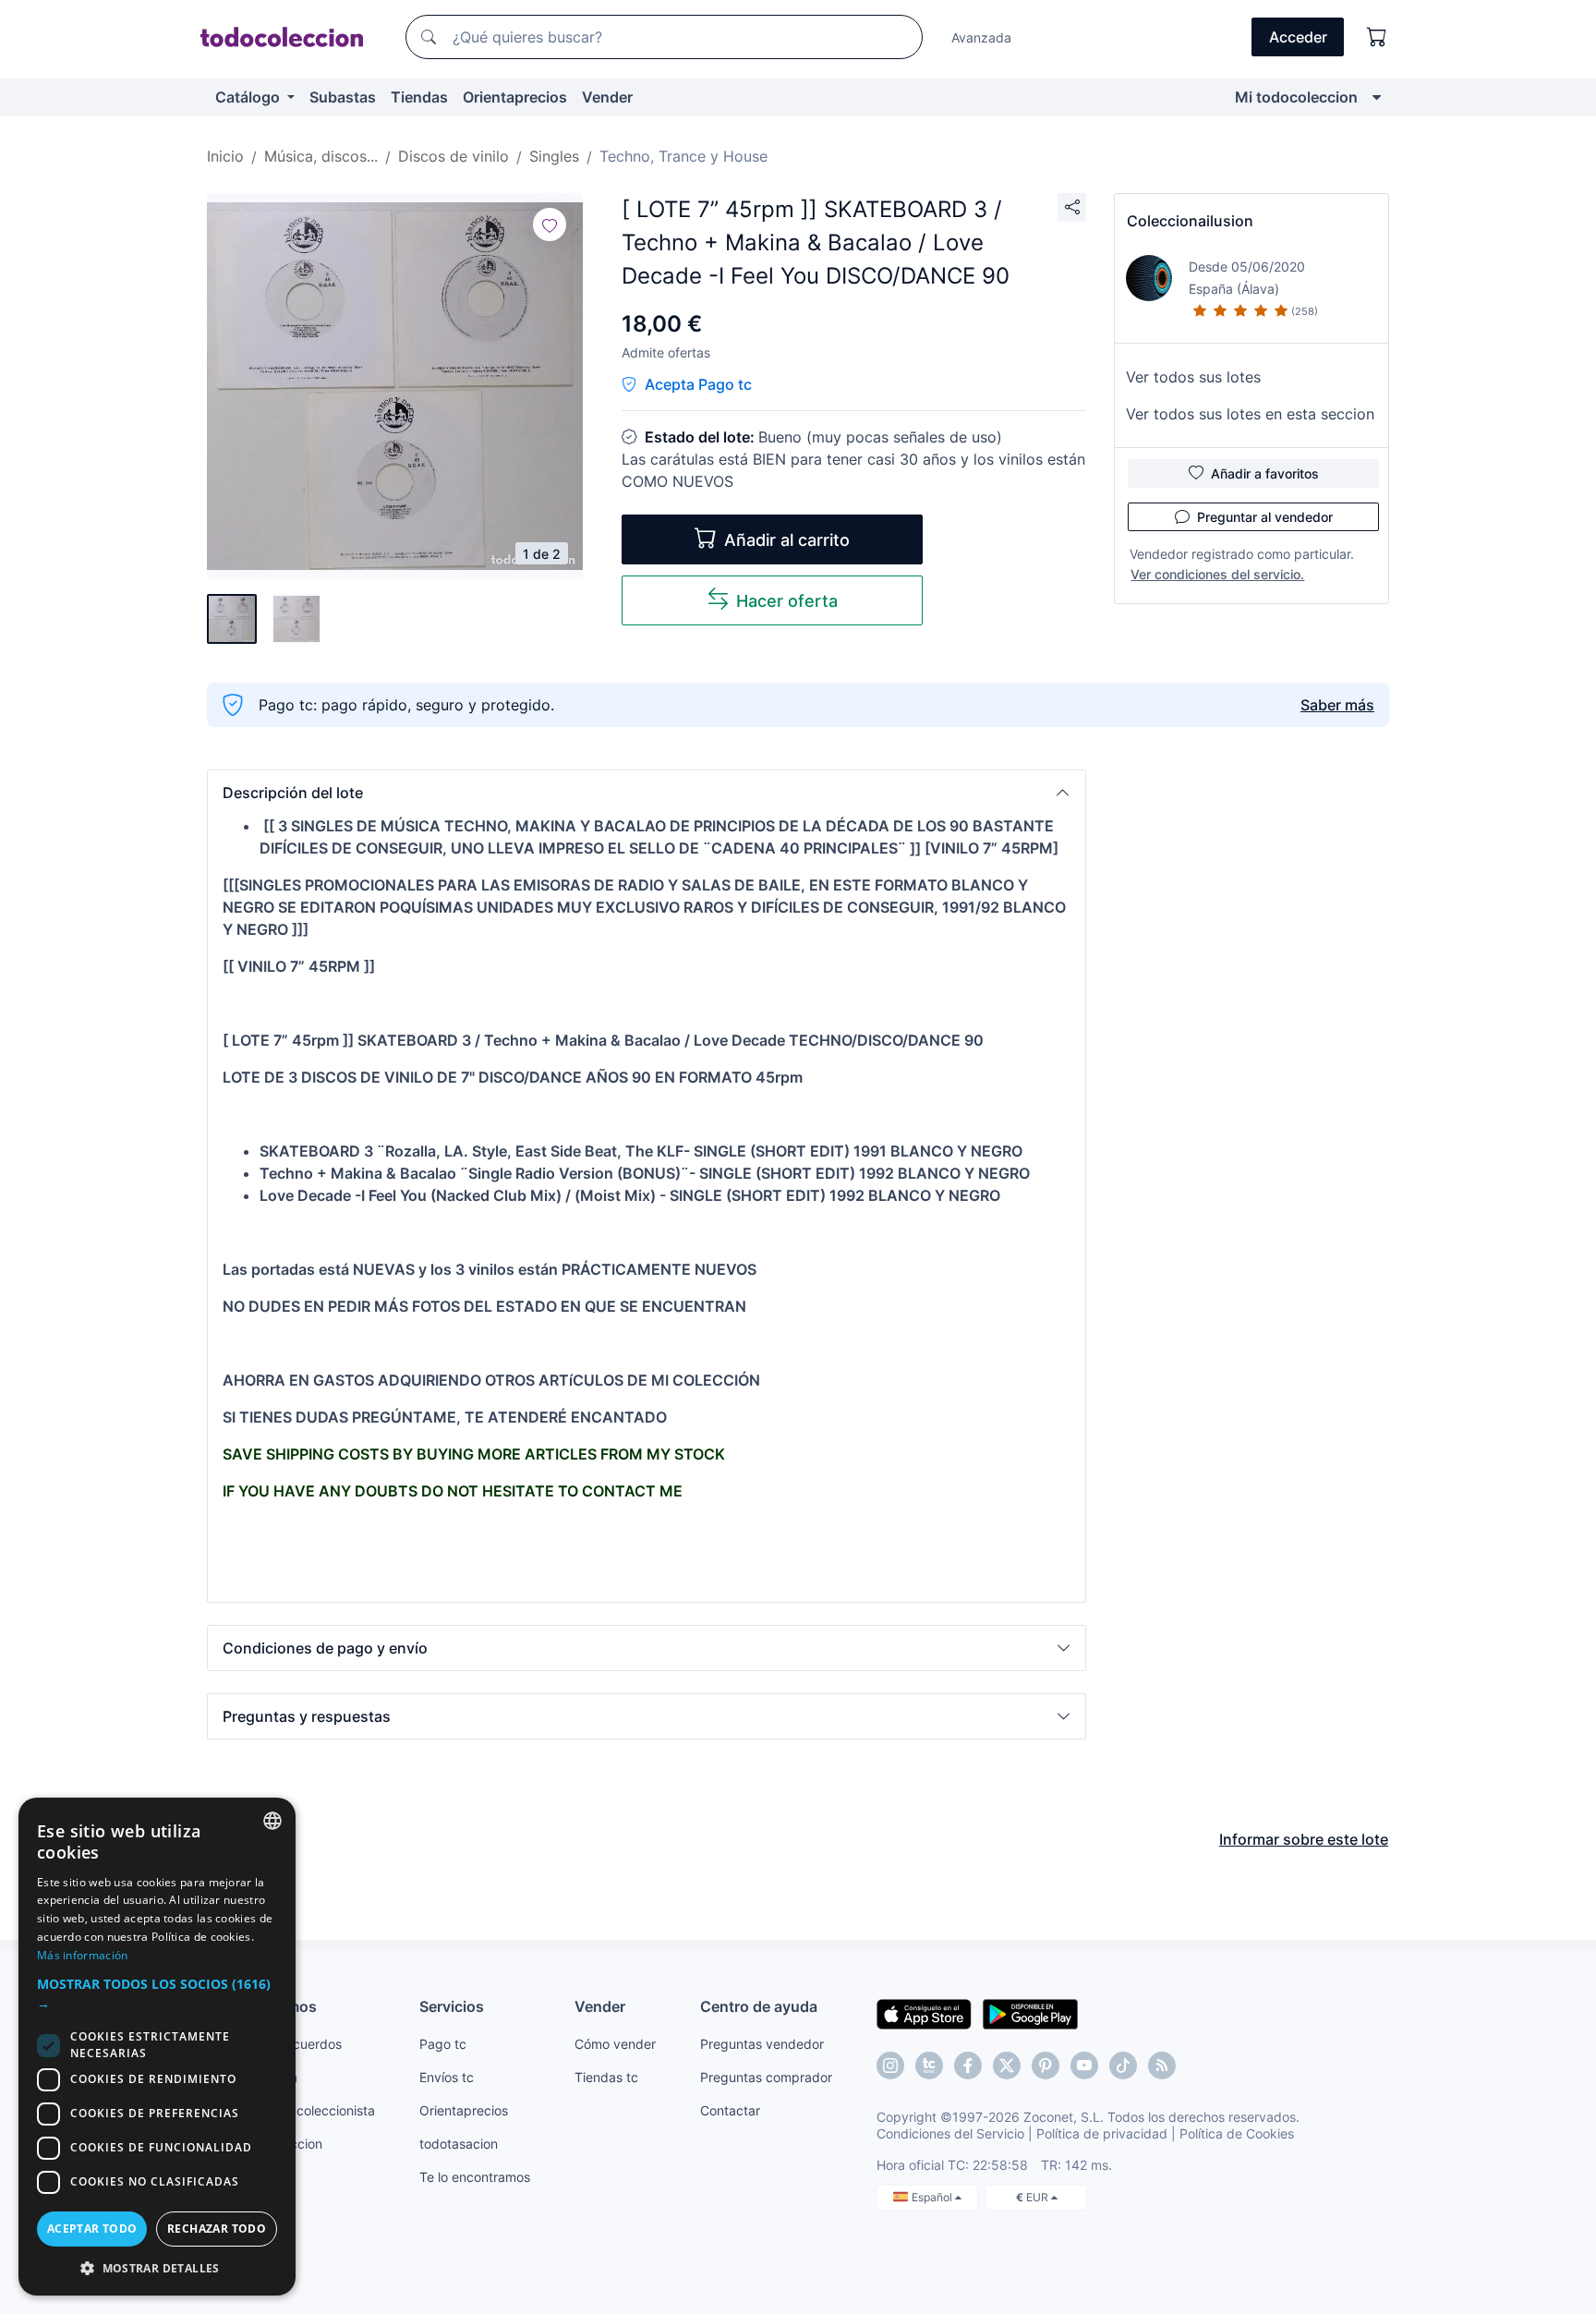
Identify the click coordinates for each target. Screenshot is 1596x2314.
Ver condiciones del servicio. (1217, 574)
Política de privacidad (1102, 2133)
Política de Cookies (1237, 2133)
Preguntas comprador (766, 2077)
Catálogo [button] (249, 97)
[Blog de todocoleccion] (1162, 2066)
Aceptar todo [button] (92, 2229)
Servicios (452, 2006)
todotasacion (459, 2144)
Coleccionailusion (1190, 221)
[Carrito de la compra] (1377, 37)
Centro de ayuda (759, 2006)
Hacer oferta (787, 601)
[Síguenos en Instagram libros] (929, 2066)
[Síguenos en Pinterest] (1046, 2066)
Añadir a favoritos (1265, 473)
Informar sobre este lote (1304, 1839)
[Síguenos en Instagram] (890, 2066)
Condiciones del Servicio (950, 2133)
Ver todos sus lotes (1193, 377)
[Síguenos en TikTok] (1123, 2066)
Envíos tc (447, 2077)
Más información (83, 1955)
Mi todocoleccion (1296, 97)
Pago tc (443, 2044)
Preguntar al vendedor (1265, 517)
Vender (607, 97)
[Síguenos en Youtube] (1084, 2066)
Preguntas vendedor (762, 2044)
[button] (647, 793)
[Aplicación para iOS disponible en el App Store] (924, 2013)
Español (933, 2197)
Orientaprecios (515, 97)
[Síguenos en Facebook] (968, 2066)
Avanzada (981, 37)
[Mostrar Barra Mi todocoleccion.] (1377, 97)
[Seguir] (550, 224)
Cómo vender (615, 2044)
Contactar (730, 2110)
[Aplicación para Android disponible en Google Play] (1030, 2013)
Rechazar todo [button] (217, 2229)
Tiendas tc (606, 2077)
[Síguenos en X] (1007, 2066)
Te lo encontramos (475, 2177)
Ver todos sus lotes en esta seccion (1250, 414)
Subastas (343, 97)
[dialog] (157, 2047)
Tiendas (419, 97)
